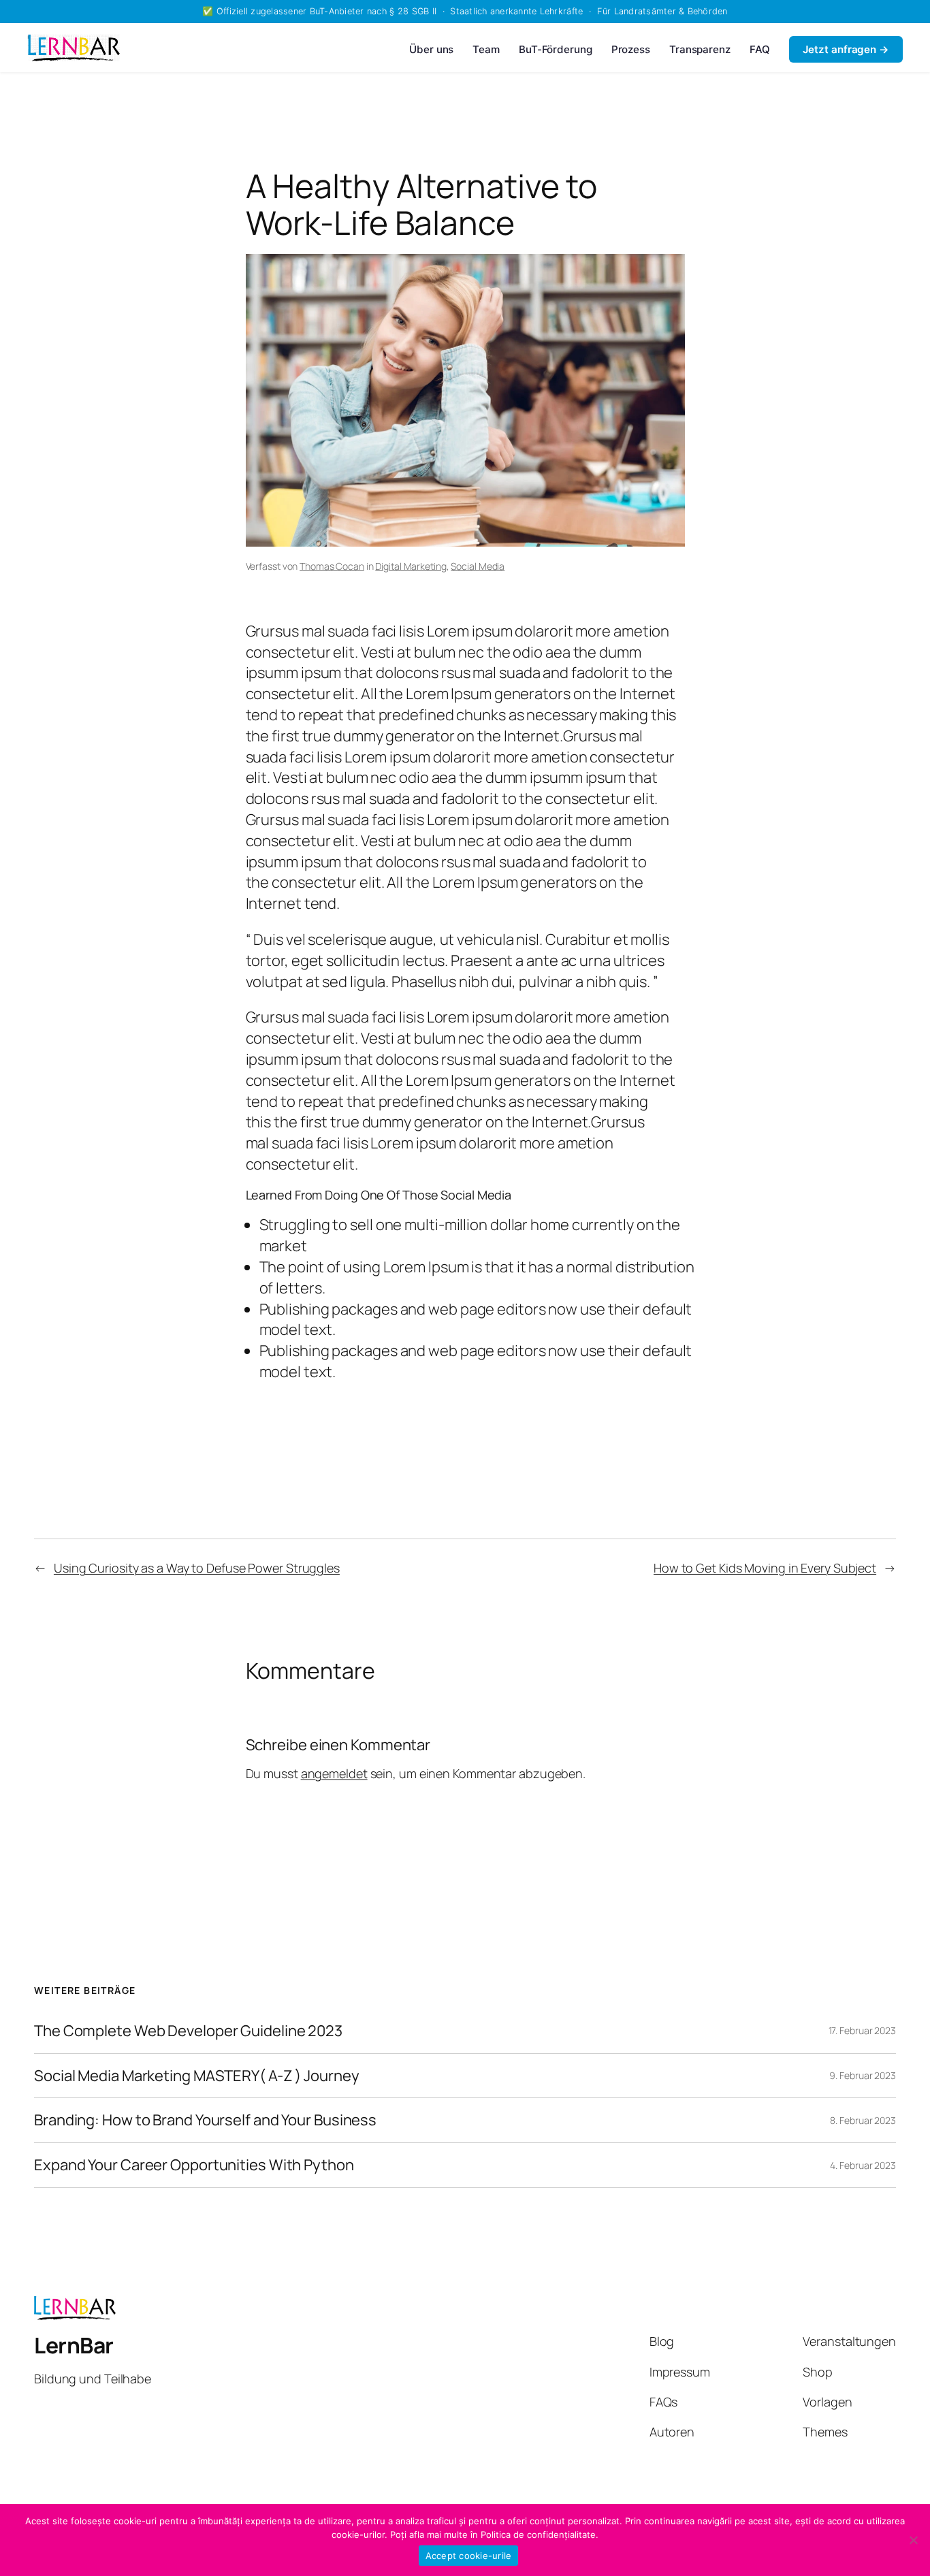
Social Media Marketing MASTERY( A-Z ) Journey (197, 2076)
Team (486, 49)
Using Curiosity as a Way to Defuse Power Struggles (197, 1568)
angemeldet (334, 1773)
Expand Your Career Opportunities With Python (194, 2165)
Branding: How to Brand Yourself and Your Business (205, 2120)
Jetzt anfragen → (846, 49)
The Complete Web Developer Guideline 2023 (188, 2031)
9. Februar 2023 (863, 2075)
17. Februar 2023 (862, 2030)
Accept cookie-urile (469, 2556)
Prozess (631, 49)
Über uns (431, 49)
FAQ (760, 49)
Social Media (478, 566)
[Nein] (913, 2540)
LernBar (74, 2345)
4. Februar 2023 (863, 2165)
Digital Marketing (411, 566)
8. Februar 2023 (863, 2120)
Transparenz (700, 49)
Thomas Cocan (332, 566)
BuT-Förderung (556, 49)
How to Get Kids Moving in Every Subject (765, 1568)
